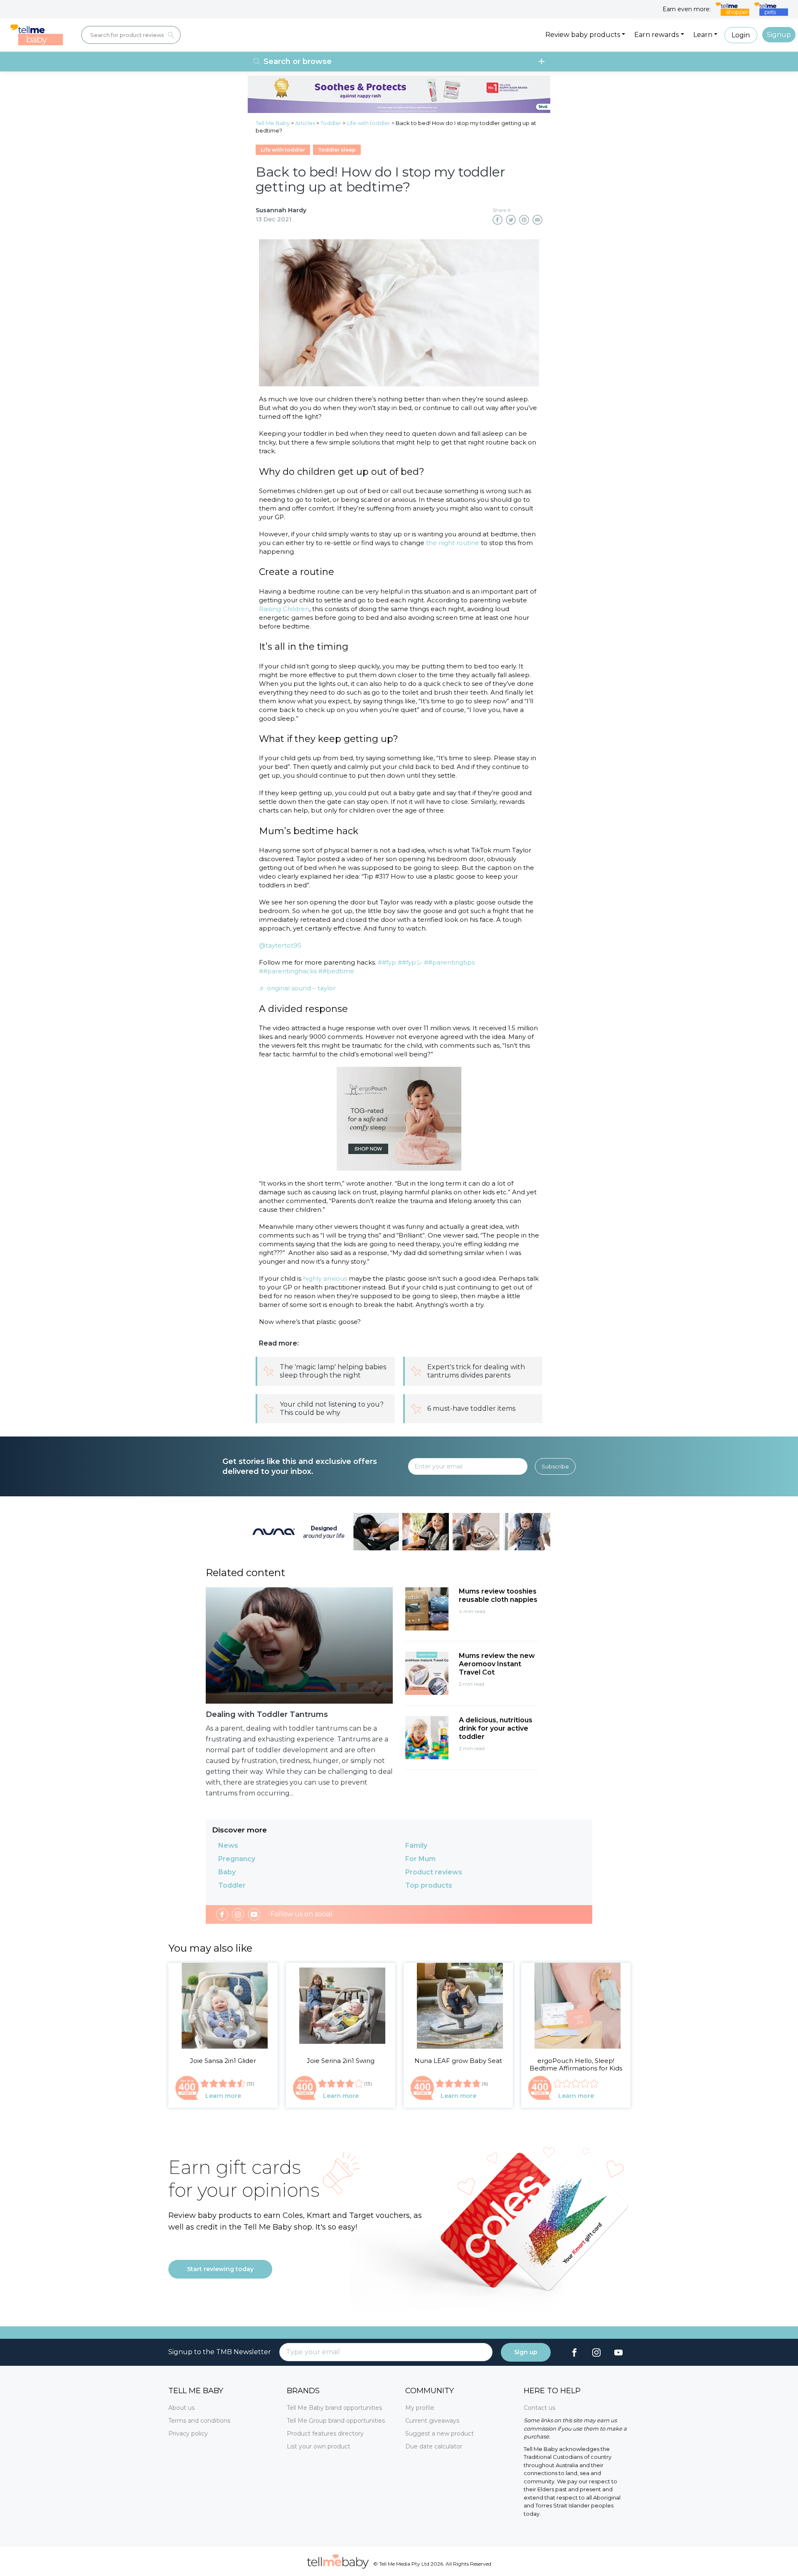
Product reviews (434, 1872)
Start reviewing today (220, 2269)
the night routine (453, 543)
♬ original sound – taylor (297, 988)
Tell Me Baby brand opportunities (334, 2408)
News (228, 1845)
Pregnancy (237, 1859)
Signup (779, 35)
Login (741, 35)
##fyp (387, 962)
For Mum (420, 1859)
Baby (227, 1872)
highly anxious (324, 1278)
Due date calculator (434, 2446)
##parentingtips (449, 962)
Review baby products (583, 35)
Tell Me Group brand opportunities (336, 2421)
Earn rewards (656, 35)
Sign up (526, 2352)
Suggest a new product (440, 2434)
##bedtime (336, 971)
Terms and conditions (199, 2421)
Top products (429, 1885)
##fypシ (410, 962)
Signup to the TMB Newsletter (220, 2352)
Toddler (232, 1885)
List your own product (319, 2446)
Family (416, 1845)
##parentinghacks (288, 971)
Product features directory (325, 2434)
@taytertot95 (280, 945)
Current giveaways (432, 2421)
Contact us (539, 2408)
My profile (420, 2408)
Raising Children (284, 609)
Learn (703, 35)
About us (181, 2408)
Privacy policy (188, 2434)
